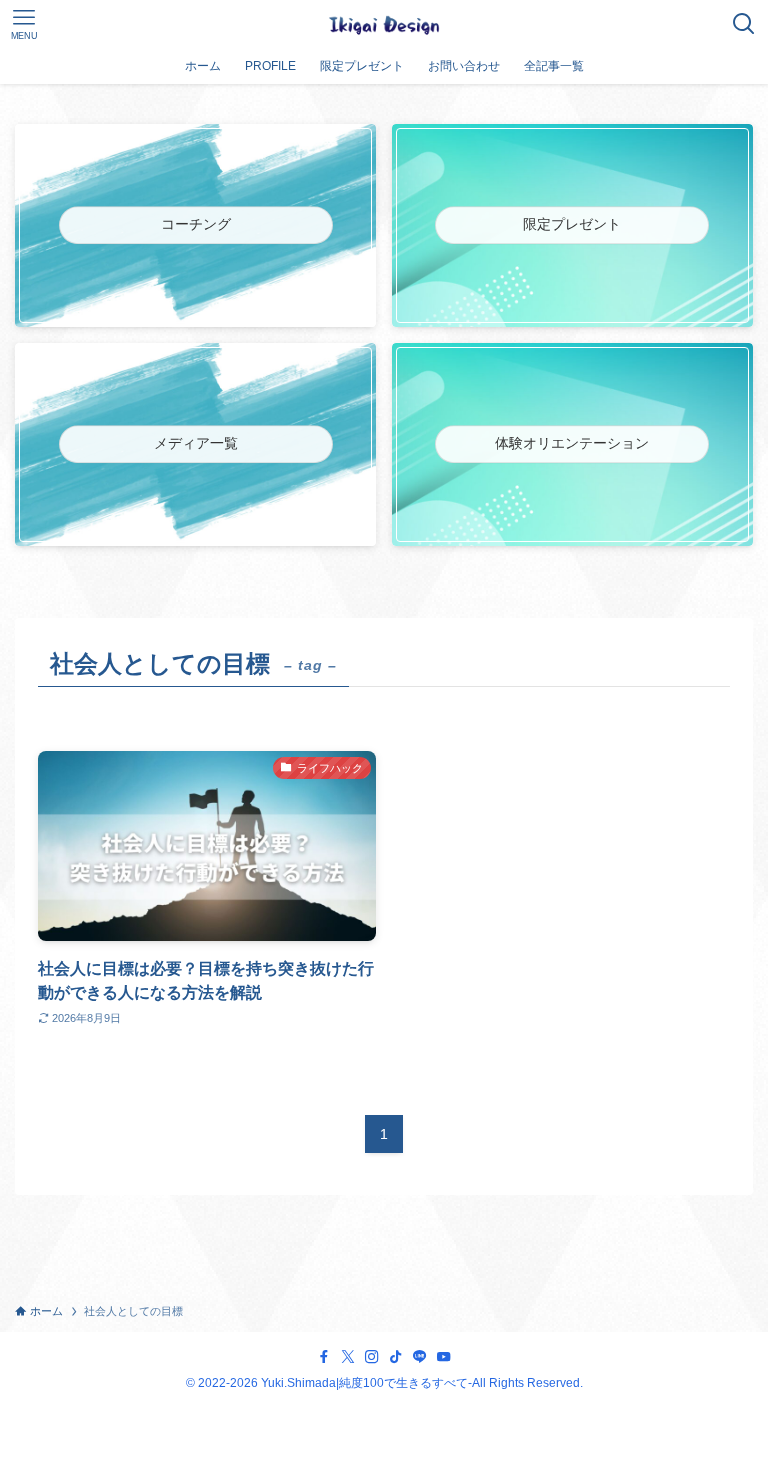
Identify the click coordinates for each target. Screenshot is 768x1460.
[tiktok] (396, 1357)
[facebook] (324, 1357)
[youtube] (444, 1357)
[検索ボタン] (744, 24)
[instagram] (372, 1357)
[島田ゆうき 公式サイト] (384, 24)
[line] (420, 1357)
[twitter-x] (348, 1357)
